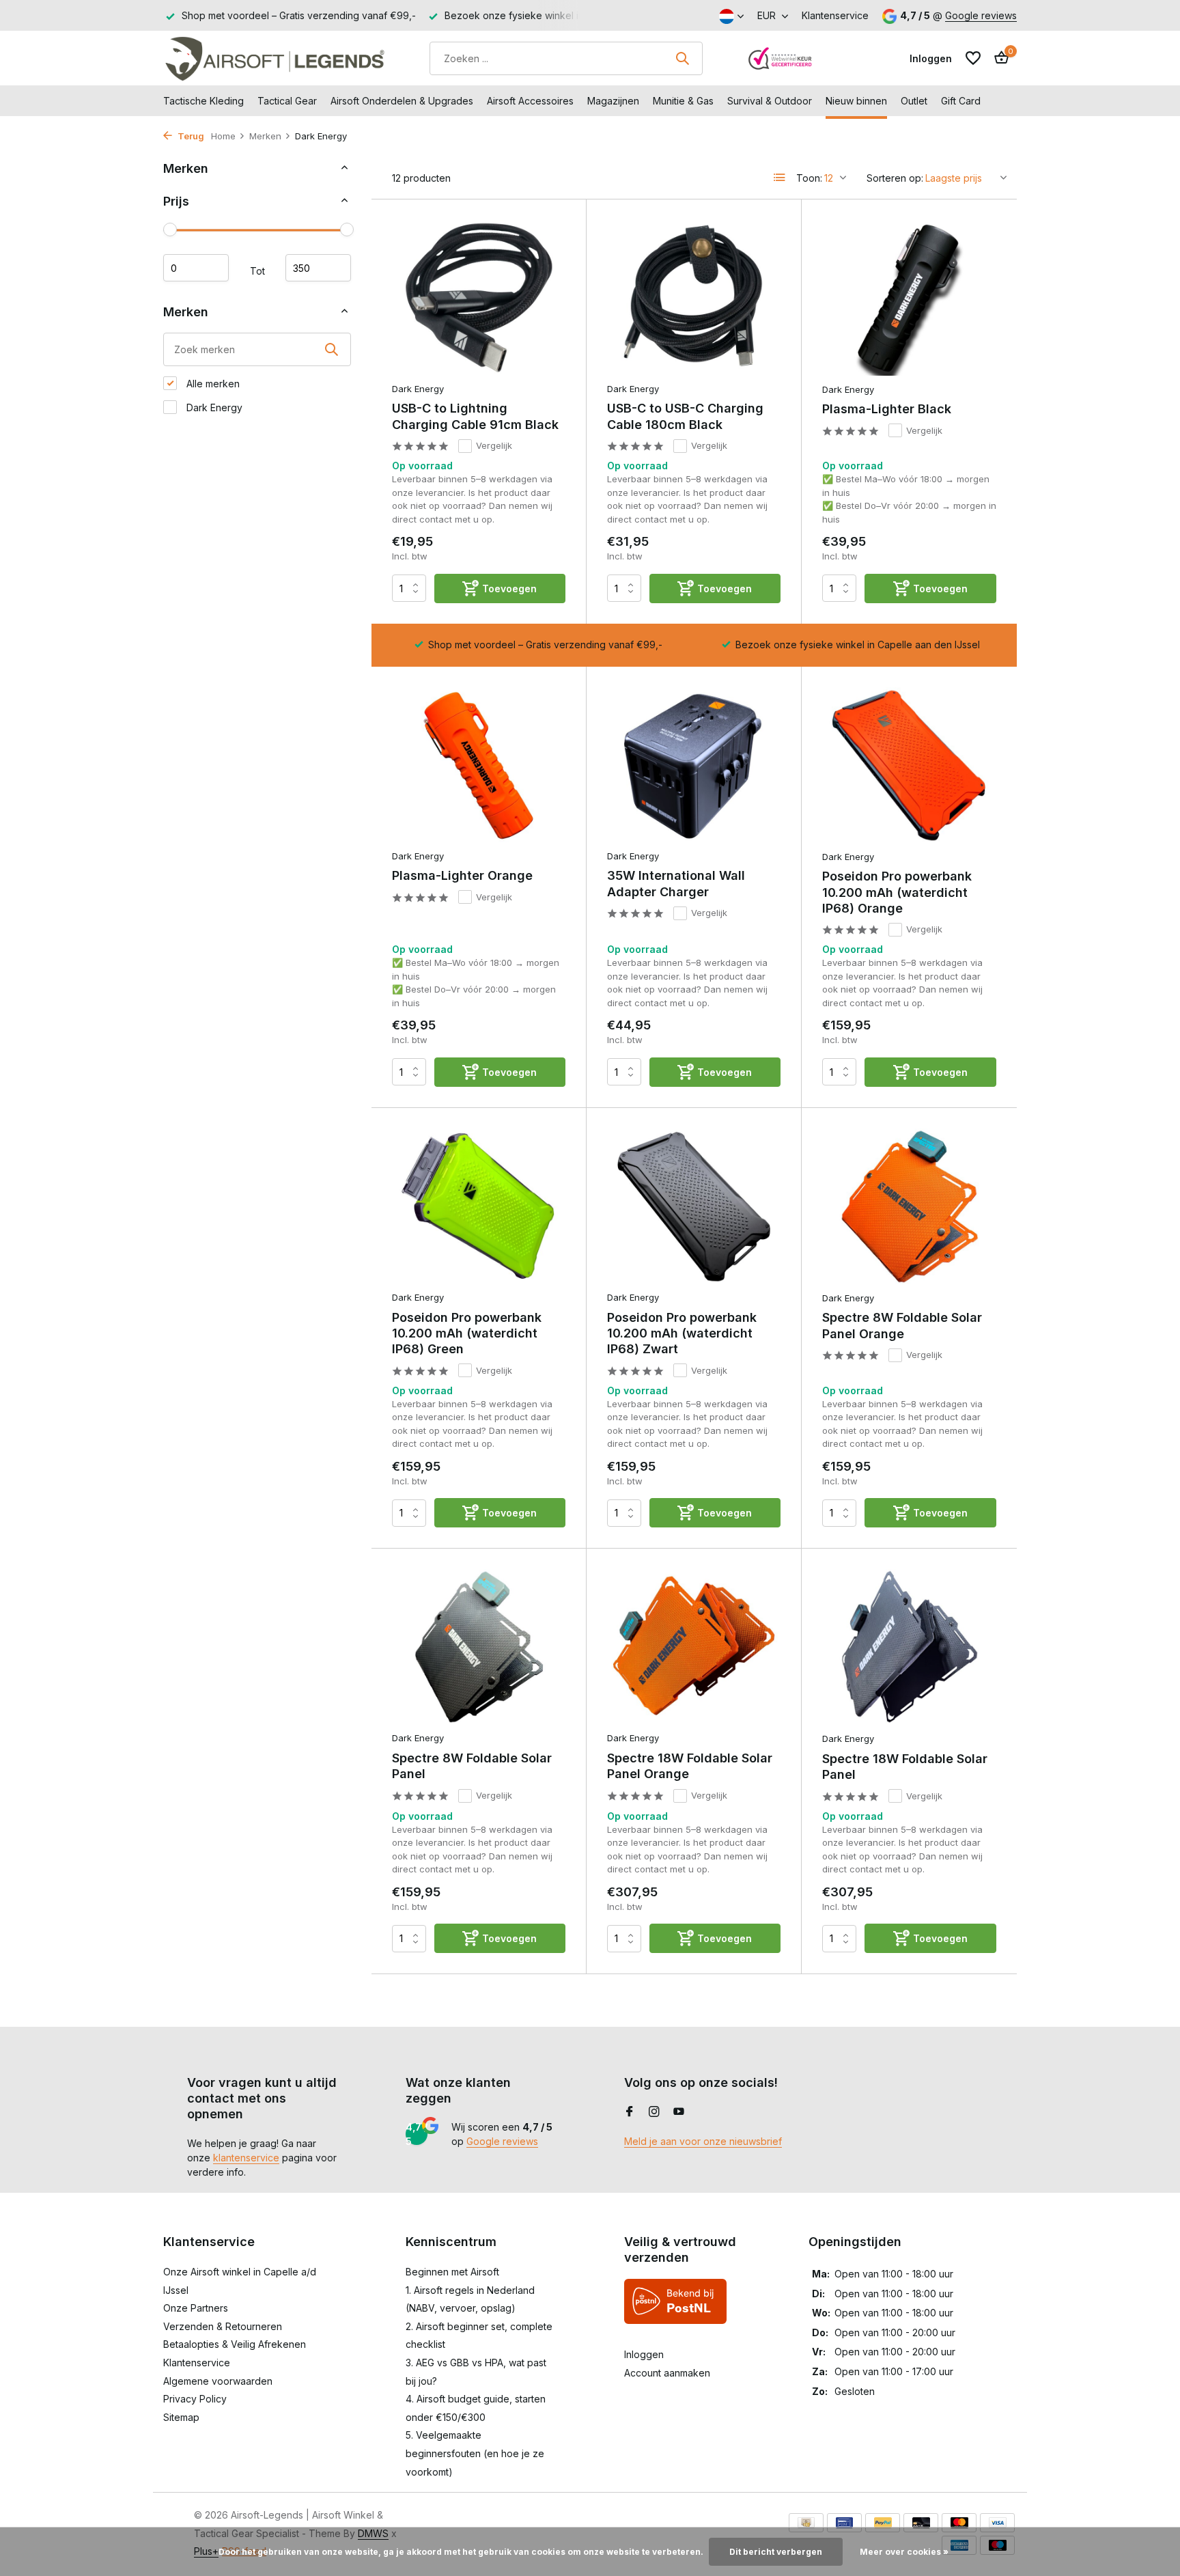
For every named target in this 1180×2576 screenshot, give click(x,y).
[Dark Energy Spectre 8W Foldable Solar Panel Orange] (909, 1206)
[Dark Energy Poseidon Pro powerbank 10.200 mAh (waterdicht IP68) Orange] (909, 765)
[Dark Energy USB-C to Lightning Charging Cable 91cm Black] (479, 297)
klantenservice (246, 2158)
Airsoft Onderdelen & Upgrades (402, 101)
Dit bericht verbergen (776, 2552)
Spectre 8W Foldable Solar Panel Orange (902, 1325)
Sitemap (181, 2417)
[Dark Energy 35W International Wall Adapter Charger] (694, 765)
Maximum (318, 268)
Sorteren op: (895, 178)
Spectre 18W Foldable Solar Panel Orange (690, 1766)
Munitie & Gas (683, 101)
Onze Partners (196, 2308)
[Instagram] (654, 2112)
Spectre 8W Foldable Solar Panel (472, 1766)
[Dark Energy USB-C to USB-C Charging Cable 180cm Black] (694, 297)
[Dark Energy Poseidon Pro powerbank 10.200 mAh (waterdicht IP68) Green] (479, 1206)
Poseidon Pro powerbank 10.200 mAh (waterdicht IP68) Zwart (682, 1333)
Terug (190, 136)
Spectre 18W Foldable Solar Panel (905, 1767)
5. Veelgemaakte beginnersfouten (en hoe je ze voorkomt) (475, 2453)
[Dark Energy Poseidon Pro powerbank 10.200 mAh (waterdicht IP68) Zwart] (694, 1206)
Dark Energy (213, 407)
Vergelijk (494, 445)
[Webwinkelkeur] (781, 58)
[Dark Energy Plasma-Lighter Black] (909, 298)
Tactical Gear (287, 101)
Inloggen (644, 2354)
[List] (780, 178)
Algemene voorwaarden (218, 2381)
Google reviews (981, 15)
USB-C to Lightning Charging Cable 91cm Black (475, 416)
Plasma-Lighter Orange (462, 875)
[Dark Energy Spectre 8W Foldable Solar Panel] (479, 1647)
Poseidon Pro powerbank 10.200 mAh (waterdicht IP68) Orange (897, 892)
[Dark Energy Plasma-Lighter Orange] (479, 765)
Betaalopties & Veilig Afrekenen (235, 2344)
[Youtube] (679, 2112)
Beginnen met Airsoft (452, 2272)
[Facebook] (630, 2112)
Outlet (914, 101)
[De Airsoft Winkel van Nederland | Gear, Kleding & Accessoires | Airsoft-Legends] (274, 58)
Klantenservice (835, 15)
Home (223, 136)
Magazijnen (613, 101)
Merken (265, 136)
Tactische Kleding (203, 101)
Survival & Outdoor (770, 101)
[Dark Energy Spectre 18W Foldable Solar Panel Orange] (694, 1647)
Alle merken (212, 384)
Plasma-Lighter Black (887, 409)
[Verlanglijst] (973, 58)
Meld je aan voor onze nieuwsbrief (703, 2141)
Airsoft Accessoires (530, 101)
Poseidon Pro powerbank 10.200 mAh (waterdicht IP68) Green (467, 1333)
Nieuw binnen (856, 101)
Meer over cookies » (904, 2552)
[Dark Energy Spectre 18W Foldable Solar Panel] (909, 1647)
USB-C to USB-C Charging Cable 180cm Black (685, 416)
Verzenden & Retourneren (223, 2326)
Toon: (809, 178)
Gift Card (961, 101)
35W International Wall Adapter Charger (676, 883)
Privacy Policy (195, 2399)
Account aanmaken (667, 2373)
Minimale (196, 268)
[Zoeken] (682, 58)
